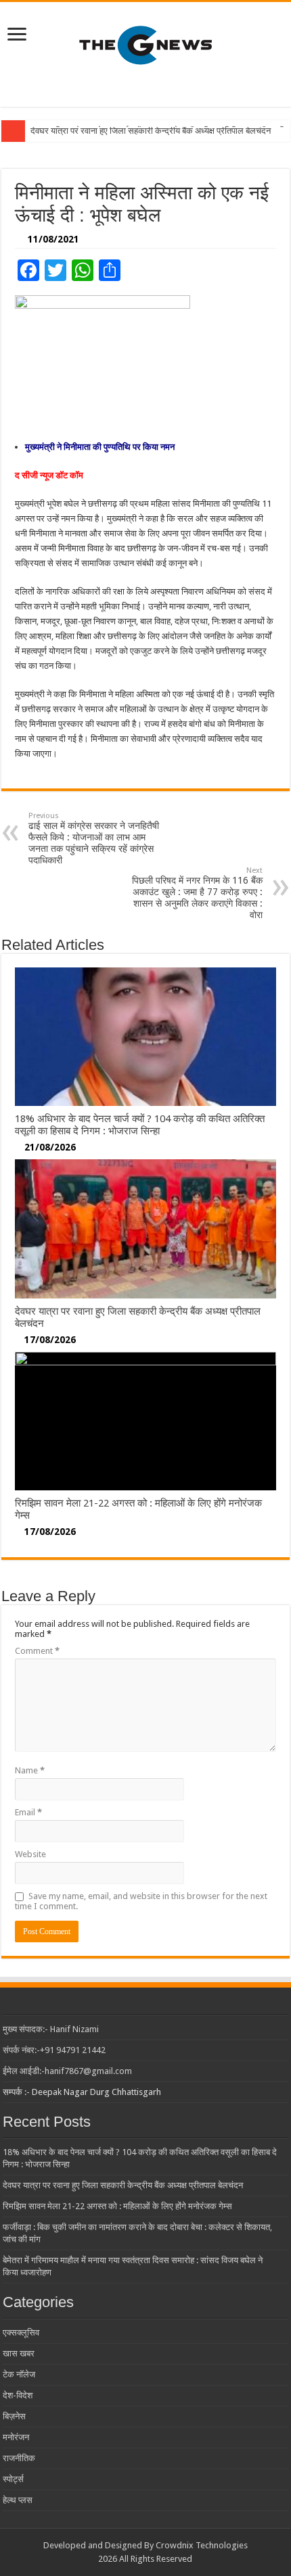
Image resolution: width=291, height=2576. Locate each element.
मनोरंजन (16, 2437)
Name (30, 1770)
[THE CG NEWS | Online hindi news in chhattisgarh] (145, 45)
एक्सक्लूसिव (21, 2332)
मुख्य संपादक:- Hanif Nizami (51, 2029)
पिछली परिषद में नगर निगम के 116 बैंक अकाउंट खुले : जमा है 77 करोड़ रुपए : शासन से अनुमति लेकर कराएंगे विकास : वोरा (197, 893)
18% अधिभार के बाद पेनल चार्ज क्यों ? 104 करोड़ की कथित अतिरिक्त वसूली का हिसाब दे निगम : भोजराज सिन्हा (140, 1125)
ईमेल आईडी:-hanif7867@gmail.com (67, 2071)
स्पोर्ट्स (13, 2479)
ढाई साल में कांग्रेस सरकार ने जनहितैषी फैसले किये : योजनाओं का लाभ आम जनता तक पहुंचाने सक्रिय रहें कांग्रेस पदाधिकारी (94, 838)
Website (30, 1854)
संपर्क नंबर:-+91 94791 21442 (54, 2050)
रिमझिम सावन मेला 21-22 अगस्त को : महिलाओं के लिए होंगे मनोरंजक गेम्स (117, 2206)
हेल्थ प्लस (18, 2500)
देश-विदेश (18, 2395)
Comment (37, 1651)
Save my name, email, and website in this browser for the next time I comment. (141, 1901)
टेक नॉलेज (19, 2374)
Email (28, 1812)
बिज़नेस (14, 2416)
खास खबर (19, 2353)
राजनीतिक (19, 2458)
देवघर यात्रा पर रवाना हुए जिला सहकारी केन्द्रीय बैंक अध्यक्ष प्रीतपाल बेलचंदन (151, 131)
